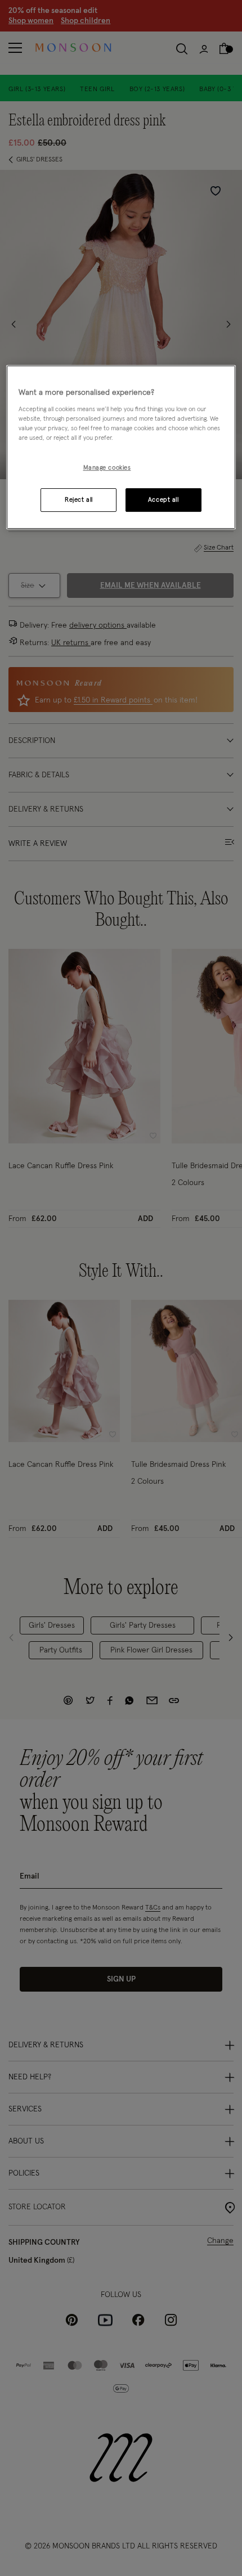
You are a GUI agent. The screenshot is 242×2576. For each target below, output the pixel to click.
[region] (121, 447)
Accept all (163, 500)
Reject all (79, 500)
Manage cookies (107, 468)
